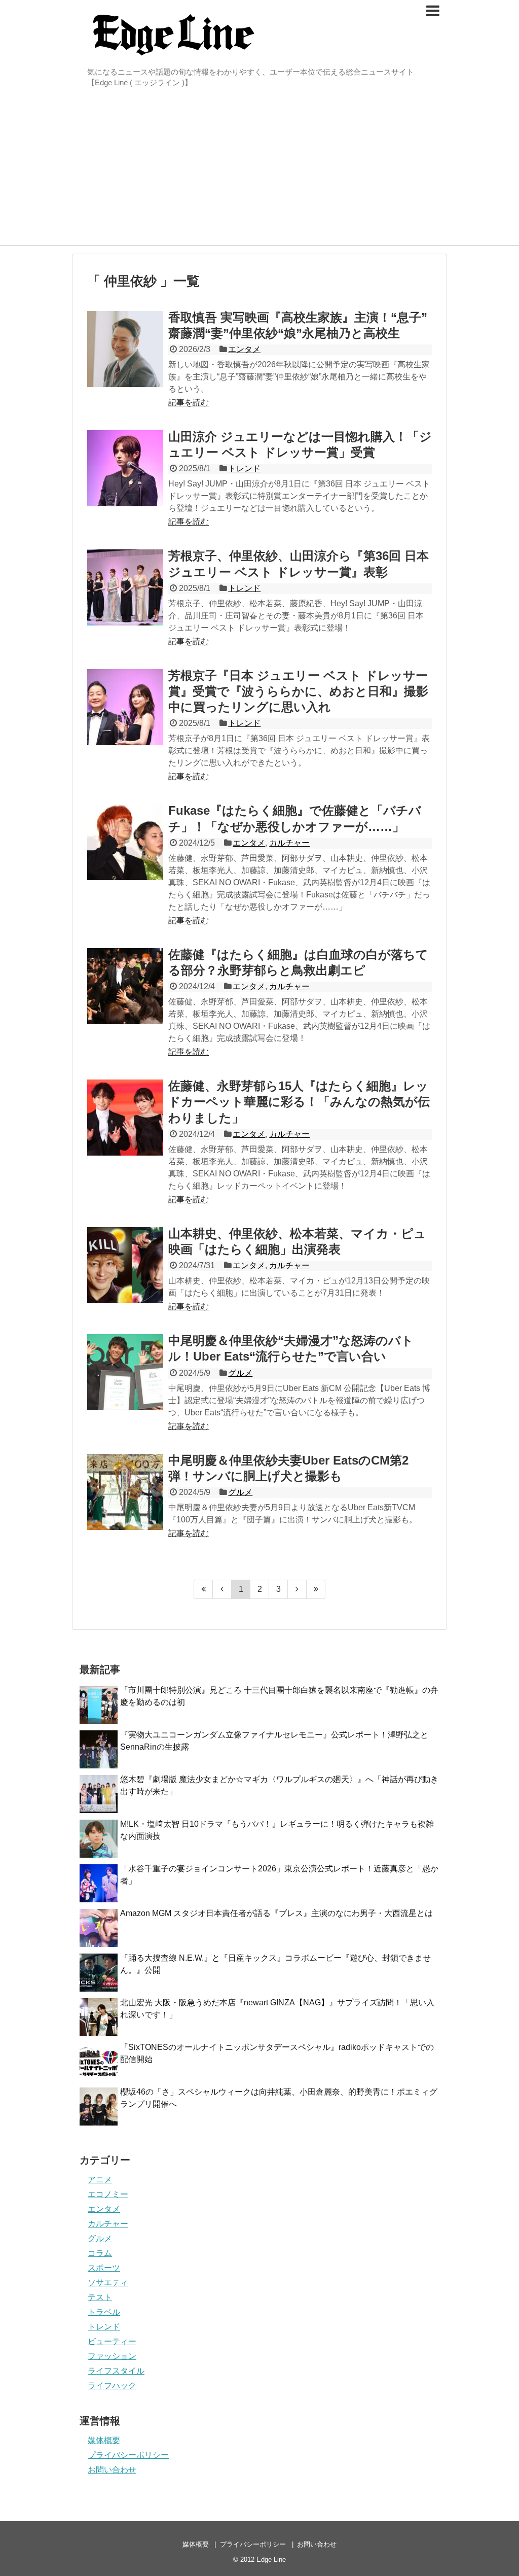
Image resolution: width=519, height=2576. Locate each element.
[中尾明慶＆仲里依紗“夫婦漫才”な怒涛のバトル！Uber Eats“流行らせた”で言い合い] (125, 1372)
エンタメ (244, 349)
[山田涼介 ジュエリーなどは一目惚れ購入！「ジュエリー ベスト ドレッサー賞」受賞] (125, 468)
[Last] (316, 1589)
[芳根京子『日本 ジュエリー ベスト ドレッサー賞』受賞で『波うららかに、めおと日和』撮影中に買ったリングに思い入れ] (125, 707)
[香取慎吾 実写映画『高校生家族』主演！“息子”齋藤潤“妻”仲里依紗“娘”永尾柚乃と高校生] (125, 349)
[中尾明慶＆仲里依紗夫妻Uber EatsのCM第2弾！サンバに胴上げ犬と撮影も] (125, 1492)
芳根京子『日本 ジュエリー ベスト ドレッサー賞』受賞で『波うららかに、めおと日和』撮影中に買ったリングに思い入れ (298, 691)
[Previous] (222, 1589)
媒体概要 (104, 2440)
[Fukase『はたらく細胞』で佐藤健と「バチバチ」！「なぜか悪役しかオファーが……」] (125, 842)
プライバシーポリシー (128, 2455)
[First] (203, 1589)
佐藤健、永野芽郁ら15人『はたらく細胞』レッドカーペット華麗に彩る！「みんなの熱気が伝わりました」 (299, 1102)
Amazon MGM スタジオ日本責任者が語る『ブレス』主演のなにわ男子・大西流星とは (276, 1913)
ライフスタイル (116, 2371)
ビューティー (112, 2341)
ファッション (112, 2356)
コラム (100, 2253)
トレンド (244, 468)
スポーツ (104, 2268)
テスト (100, 2297)
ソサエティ (108, 2283)
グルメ (240, 1373)
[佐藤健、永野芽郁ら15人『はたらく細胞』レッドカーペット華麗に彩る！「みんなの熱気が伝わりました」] (125, 1118)
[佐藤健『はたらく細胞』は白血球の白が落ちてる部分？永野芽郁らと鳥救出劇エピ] (125, 986)
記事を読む (189, 403)
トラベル (104, 2312)
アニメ (100, 2180)
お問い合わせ (112, 2470)
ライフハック (112, 2386)
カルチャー (289, 843)
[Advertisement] (259, 169)
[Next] (297, 1589)
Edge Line (271, 2560)
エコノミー (108, 2194)
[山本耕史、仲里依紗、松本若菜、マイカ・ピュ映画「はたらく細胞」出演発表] (125, 1265)
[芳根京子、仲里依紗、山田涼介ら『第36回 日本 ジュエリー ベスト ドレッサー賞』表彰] (125, 587)
